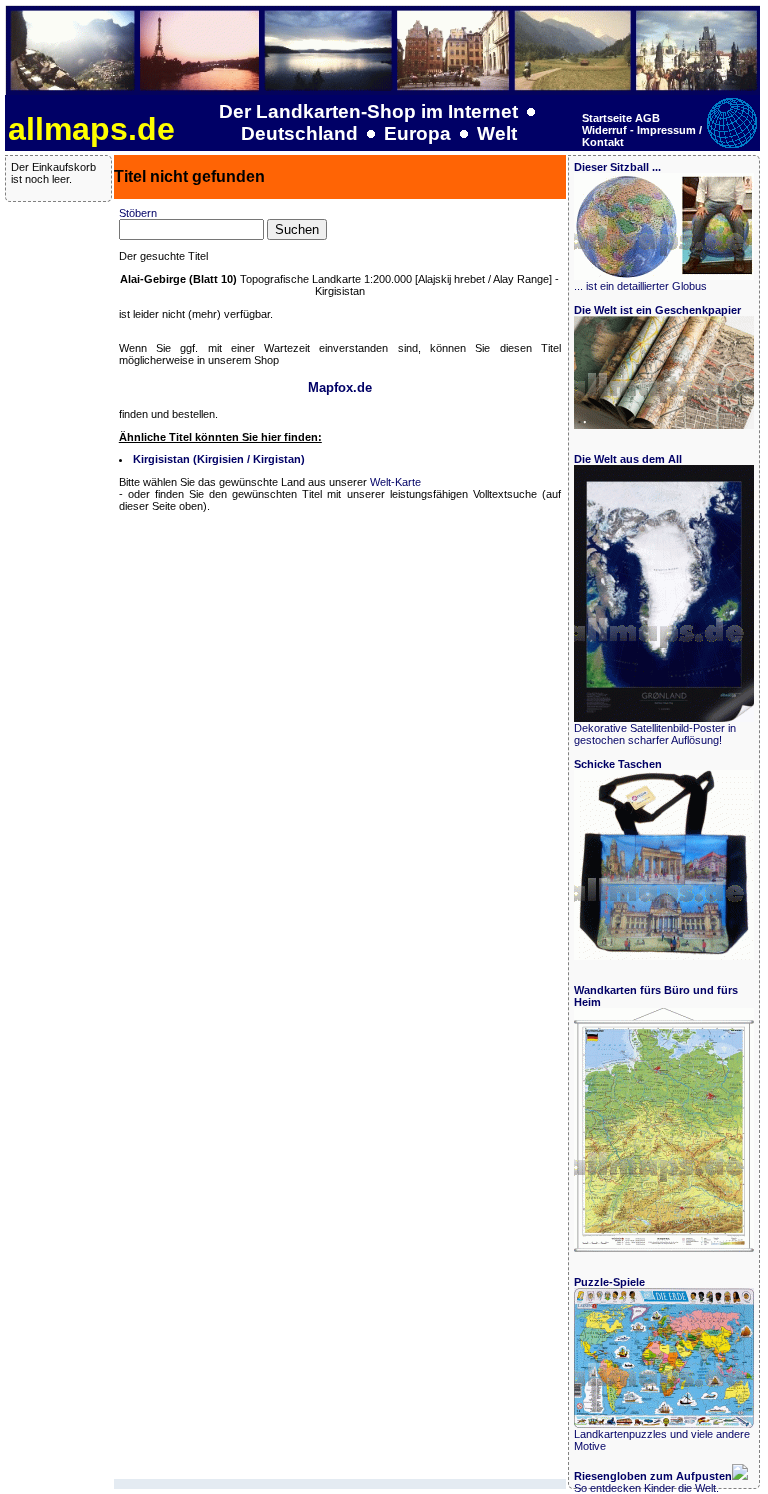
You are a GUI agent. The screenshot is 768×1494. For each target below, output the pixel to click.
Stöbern (138, 213)
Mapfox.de (340, 387)
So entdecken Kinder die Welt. (653, 1482)
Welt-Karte (395, 482)
